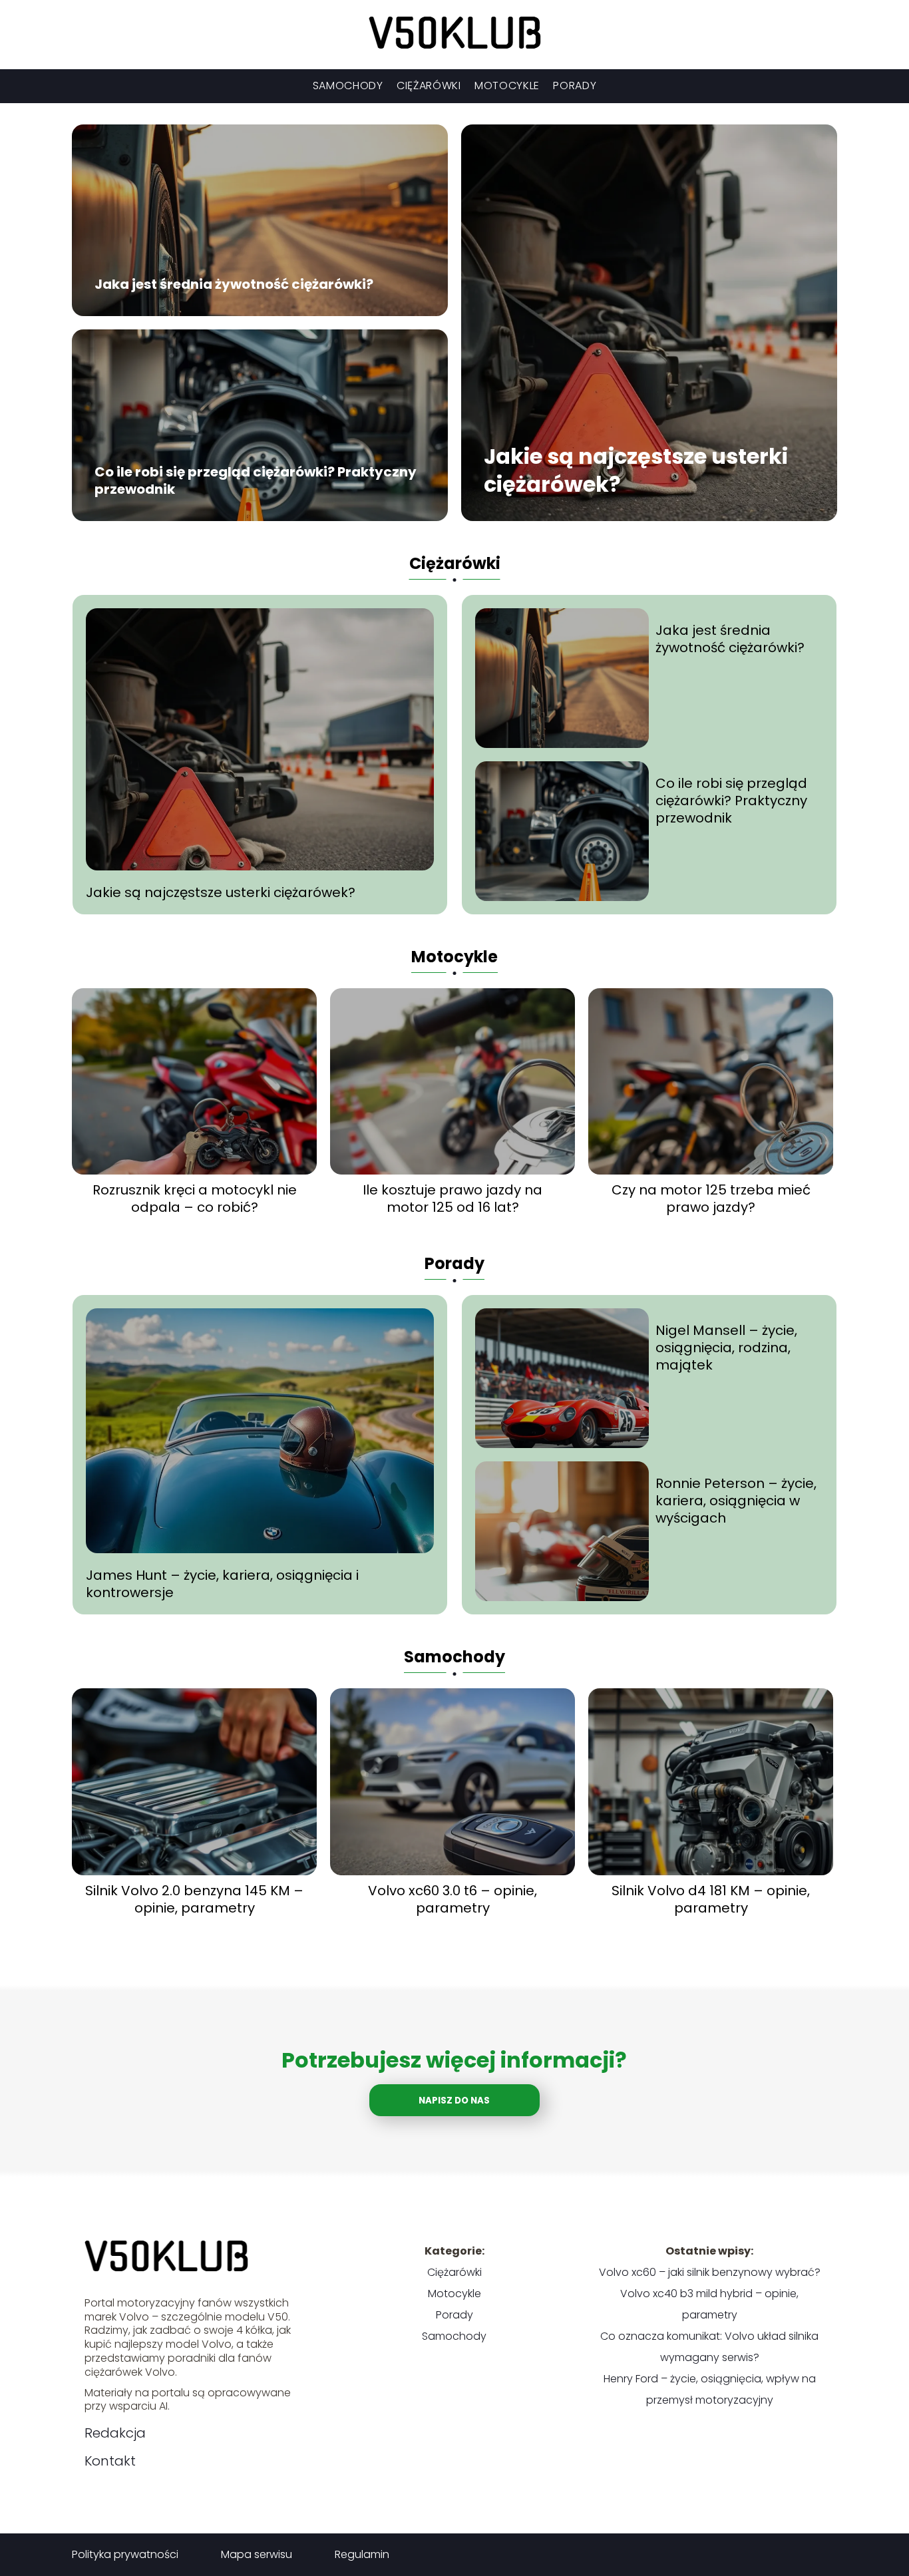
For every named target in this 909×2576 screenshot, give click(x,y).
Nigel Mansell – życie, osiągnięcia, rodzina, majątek (726, 1348)
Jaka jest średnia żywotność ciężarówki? (234, 285)
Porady (575, 86)
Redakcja (115, 2433)
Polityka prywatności (125, 2554)
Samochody (348, 86)
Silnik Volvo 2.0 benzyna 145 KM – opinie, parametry (194, 1899)
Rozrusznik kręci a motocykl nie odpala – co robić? (195, 1198)
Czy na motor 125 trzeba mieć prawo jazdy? (711, 1198)
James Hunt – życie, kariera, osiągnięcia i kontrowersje (222, 1584)
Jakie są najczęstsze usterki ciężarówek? (636, 471)
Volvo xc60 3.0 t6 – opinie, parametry (453, 1899)
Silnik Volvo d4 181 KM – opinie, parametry (711, 1899)
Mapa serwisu (257, 2554)
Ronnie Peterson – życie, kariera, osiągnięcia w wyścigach (736, 1501)
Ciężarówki (429, 86)
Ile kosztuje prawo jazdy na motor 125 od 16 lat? (453, 1198)
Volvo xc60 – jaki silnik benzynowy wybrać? (710, 2272)
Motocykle (507, 86)
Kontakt (110, 2461)
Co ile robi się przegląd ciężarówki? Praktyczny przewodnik (256, 481)
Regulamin (362, 2554)
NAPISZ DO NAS (454, 2101)
